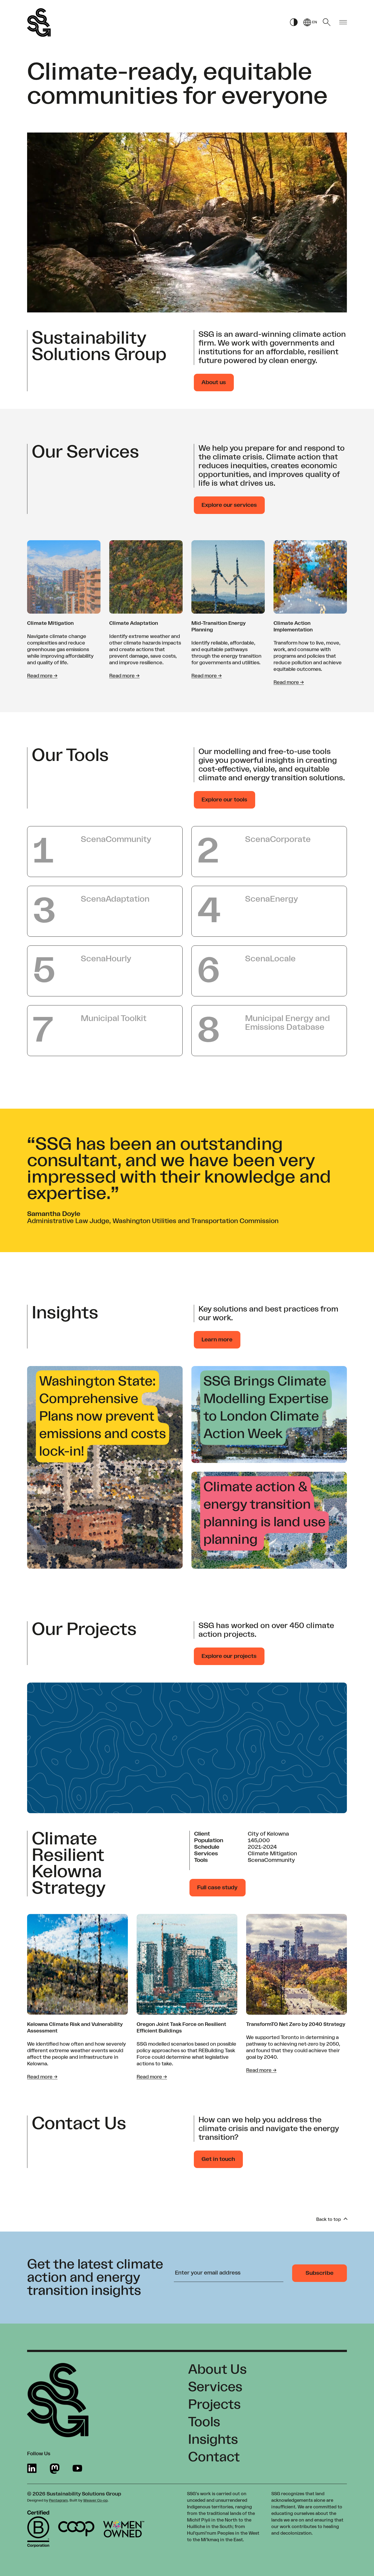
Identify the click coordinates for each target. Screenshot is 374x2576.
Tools (204, 2422)
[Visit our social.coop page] (55, 2469)
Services (215, 2387)
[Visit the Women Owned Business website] (124, 2529)
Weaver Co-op (95, 2500)
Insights (213, 2440)
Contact (214, 2457)
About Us (217, 2370)
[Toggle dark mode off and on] (294, 23)
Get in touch (218, 2159)
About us (214, 383)
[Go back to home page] (39, 22)
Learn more (217, 1340)
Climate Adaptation (134, 623)
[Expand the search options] (327, 22)
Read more (42, 676)
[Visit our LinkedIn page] (32, 2469)
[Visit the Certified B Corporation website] (38, 2529)
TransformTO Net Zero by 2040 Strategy (296, 2024)
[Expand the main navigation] (343, 23)
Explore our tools (224, 800)
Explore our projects (229, 1656)
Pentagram (58, 2500)
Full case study (217, 1888)
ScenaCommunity (271, 1860)
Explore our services (229, 505)
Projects (214, 2405)
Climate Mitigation (50, 623)
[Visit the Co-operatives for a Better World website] (76, 2529)
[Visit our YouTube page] (77, 2469)
